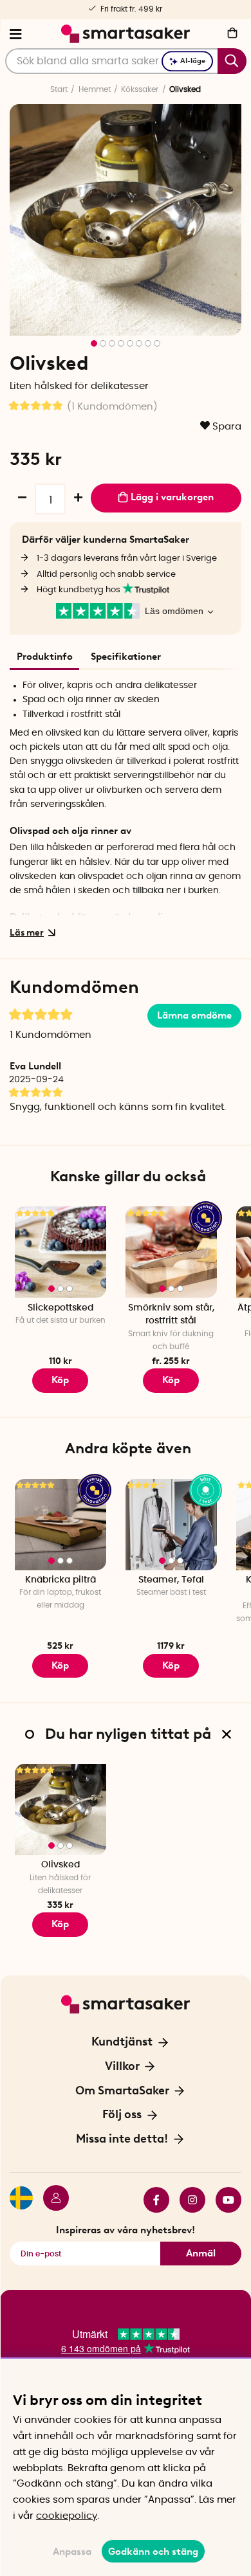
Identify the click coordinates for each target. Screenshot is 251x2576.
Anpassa (72, 2552)
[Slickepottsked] (60, 1252)
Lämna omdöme (194, 1015)
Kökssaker (140, 89)
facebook (151, 2200)
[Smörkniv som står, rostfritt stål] (171, 1252)
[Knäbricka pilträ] (60, 1525)
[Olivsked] (60, 1810)
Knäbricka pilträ (60, 1580)
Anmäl (201, 2253)
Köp (60, 1380)
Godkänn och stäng (153, 2552)
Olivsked (60, 1865)
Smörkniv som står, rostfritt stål (171, 1315)
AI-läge (193, 61)
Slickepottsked (60, 1308)
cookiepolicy (67, 2516)
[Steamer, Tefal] (171, 1525)
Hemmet (95, 89)
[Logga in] (51, 2200)
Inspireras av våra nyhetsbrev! (126, 2230)
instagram (187, 2200)
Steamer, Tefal (171, 1580)
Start (59, 89)
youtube (223, 2200)
